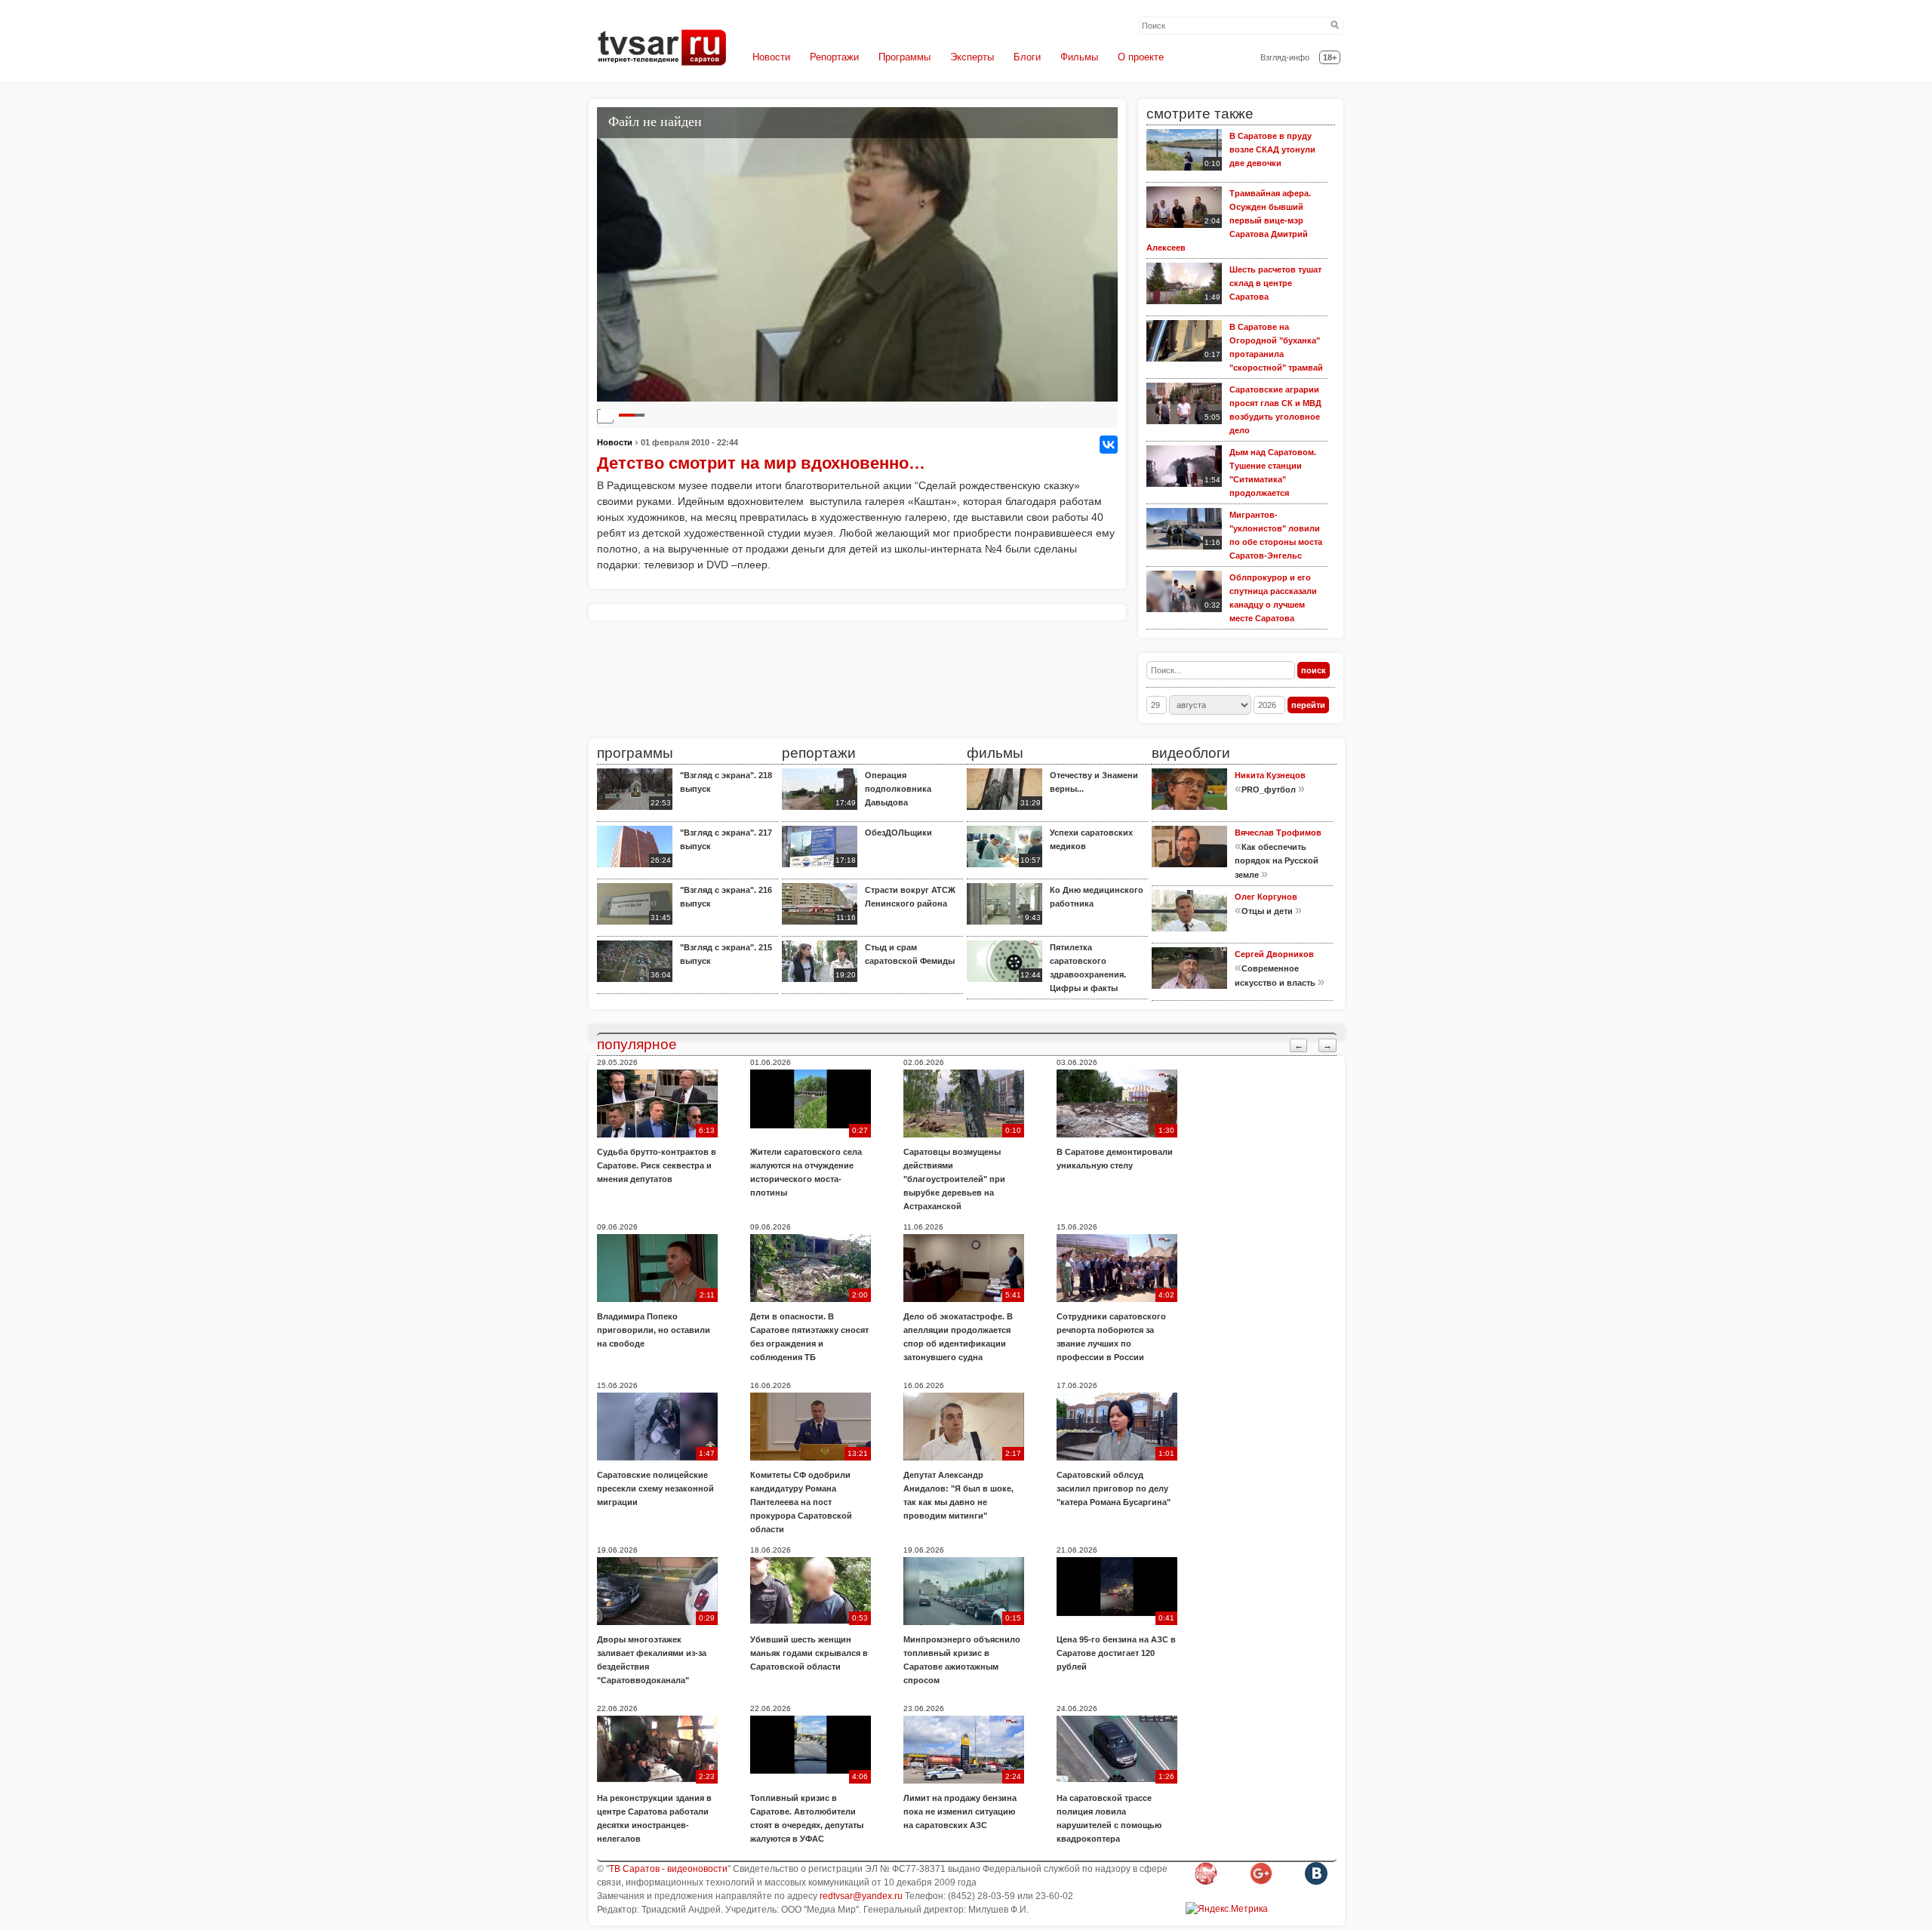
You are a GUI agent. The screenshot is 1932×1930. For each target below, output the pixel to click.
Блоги (1027, 57)
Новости (771, 57)
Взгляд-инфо (1285, 57)
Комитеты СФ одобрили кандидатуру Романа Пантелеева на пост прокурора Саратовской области (801, 1502)
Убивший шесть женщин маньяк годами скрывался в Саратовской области (809, 1653)
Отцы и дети (1267, 911)
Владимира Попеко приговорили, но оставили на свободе (654, 1330)
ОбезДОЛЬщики (898, 833)
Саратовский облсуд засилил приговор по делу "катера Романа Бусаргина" (1114, 1488)
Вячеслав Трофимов (1278, 833)
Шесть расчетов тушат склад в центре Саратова (1275, 283)
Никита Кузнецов (1270, 775)
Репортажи (834, 57)
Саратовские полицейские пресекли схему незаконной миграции (655, 1488)
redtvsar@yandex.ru (861, 1896)
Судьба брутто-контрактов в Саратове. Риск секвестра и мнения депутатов (657, 1165)
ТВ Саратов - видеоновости (668, 1869)
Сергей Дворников (1274, 954)
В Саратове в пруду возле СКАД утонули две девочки (1272, 149)
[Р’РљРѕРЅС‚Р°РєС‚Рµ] (1109, 445)
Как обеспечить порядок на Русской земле (1277, 861)
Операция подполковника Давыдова (898, 789)
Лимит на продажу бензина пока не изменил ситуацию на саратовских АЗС (960, 1811)
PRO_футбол (1269, 790)
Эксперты (972, 57)
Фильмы (1079, 57)
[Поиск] (1335, 26)
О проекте (1141, 57)
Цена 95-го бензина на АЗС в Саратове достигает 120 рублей (1116, 1653)
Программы (904, 57)
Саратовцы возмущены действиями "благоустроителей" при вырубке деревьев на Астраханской (954, 1179)
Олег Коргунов (1266, 897)
